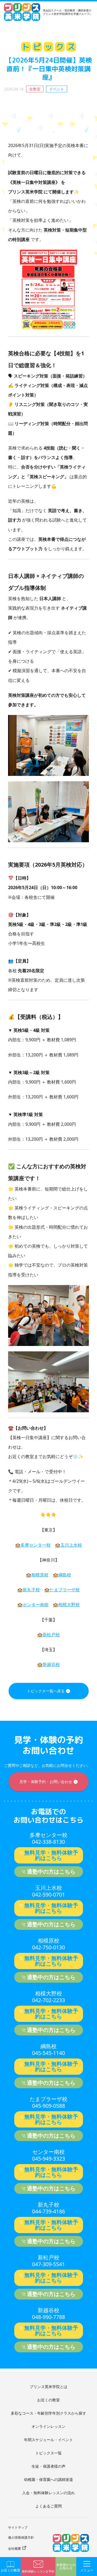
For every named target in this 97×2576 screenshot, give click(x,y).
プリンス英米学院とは (48, 2387)
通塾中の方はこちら (51, 1871)
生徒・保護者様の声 (48, 2466)
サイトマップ (18, 2527)
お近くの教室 (48, 2400)
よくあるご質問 (48, 2506)
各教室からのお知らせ (66, 2567)
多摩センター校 (36, 1545)
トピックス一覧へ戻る (46, 1691)
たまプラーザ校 (65, 1590)
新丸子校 (31, 1590)
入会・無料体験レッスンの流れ (48, 2493)
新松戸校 (51, 1635)
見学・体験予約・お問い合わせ (46, 1782)
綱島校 (65, 1575)
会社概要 (15, 2549)
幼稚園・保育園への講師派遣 (48, 2479)
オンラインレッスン (48, 2426)
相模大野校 (69, 1605)
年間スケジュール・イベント (48, 2440)
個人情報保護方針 (21, 2537)
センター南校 (36, 1605)
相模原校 (40, 1575)
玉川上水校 (71, 1545)
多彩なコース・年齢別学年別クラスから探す (48, 2413)
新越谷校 (51, 1664)
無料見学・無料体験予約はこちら (51, 1855)
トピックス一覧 (48, 2453)
